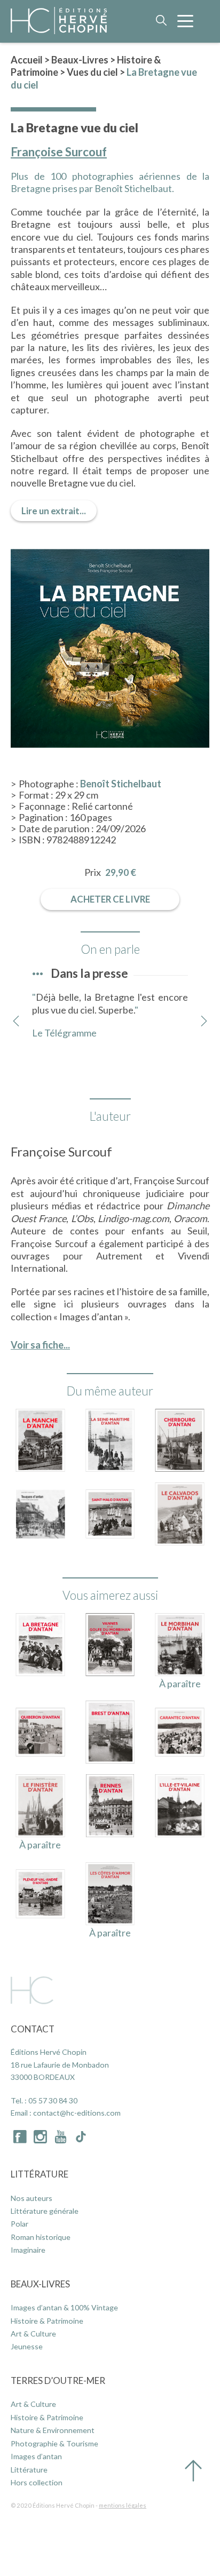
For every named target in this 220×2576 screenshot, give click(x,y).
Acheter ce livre (110, 899)
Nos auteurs (32, 2198)
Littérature (40, 2174)
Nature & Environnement (53, 2430)
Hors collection (37, 2482)
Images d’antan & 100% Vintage (64, 2307)
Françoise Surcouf (59, 152)
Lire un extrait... (54, 511)
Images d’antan (36, 2456)
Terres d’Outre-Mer (58, 2380)
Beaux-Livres (80, 60)
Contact (33, 2029)
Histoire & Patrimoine (47, 2321)
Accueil (27, 60)
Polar (19, 2224)
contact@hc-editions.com (77, 2113)
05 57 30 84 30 (53, 2100)
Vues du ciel (92, 72)
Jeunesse (27, 2346)
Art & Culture (33, 2334)
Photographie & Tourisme (54, 2443)
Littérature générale (45, 2211)
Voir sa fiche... (40, 1345)
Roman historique (41, 2237)
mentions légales (123, 2505)
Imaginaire (28, 2250)
